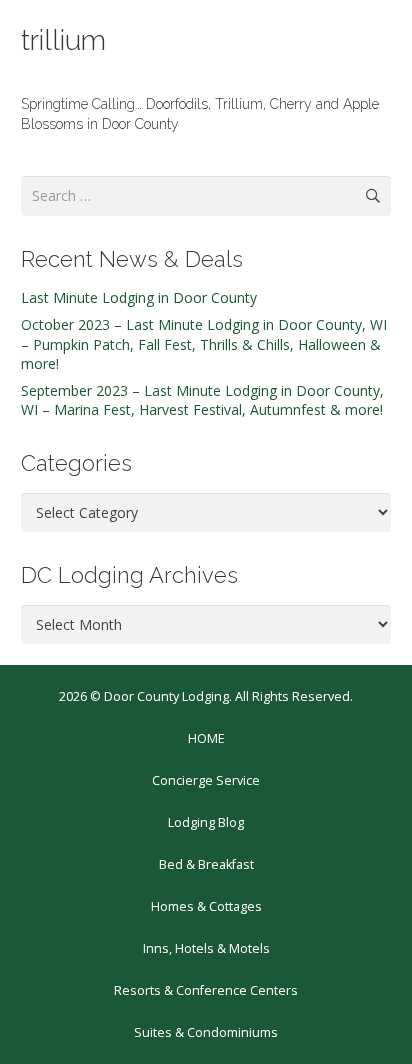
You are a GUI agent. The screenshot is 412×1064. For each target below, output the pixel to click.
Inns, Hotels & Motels (206, 948)
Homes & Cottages (206, 906)
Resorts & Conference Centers (206, 990)
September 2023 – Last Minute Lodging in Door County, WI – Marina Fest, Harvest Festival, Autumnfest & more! (202, 400)
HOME (206, 738)
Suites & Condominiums (206, 1032)
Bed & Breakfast (206, 864)
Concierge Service (206, 780)
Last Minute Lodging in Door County (139, 297)
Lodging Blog (206, 822)
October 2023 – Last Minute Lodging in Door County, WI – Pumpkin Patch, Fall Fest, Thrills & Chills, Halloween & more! (204, 344)
